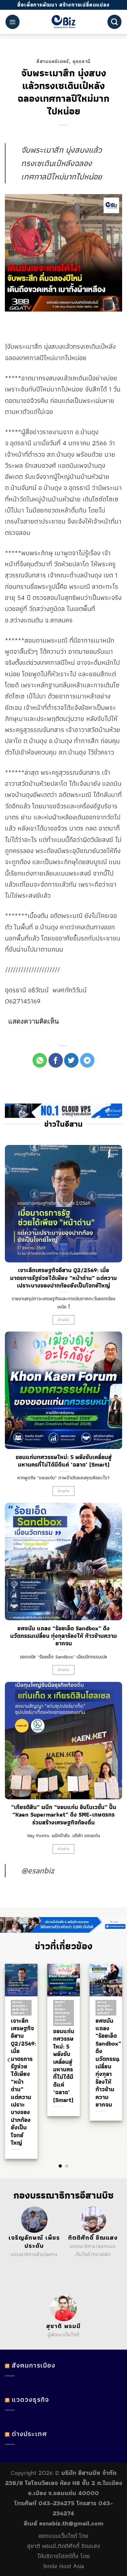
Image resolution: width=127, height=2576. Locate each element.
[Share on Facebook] (56, 1060)
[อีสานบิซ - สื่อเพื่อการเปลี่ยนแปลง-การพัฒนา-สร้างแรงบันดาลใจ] (64, 22)
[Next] (118, 2060)
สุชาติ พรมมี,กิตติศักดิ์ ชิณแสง (64, 2546)
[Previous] (9, 2060)
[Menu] (13, 22)
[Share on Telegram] (87, 1060)
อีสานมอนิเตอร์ (53, 61)
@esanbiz (38, 1870)
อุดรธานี (82, 61)
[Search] (114, 22)
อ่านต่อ (63, 1320)
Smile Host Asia (63, 2566)
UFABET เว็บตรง (26, 2272)
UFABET (29, 2263)
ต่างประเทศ (29, 2434)
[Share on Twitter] (71, 1060)
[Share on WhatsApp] (40, 1060)
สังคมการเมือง (34, 2365)
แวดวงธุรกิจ (30, 2399)
